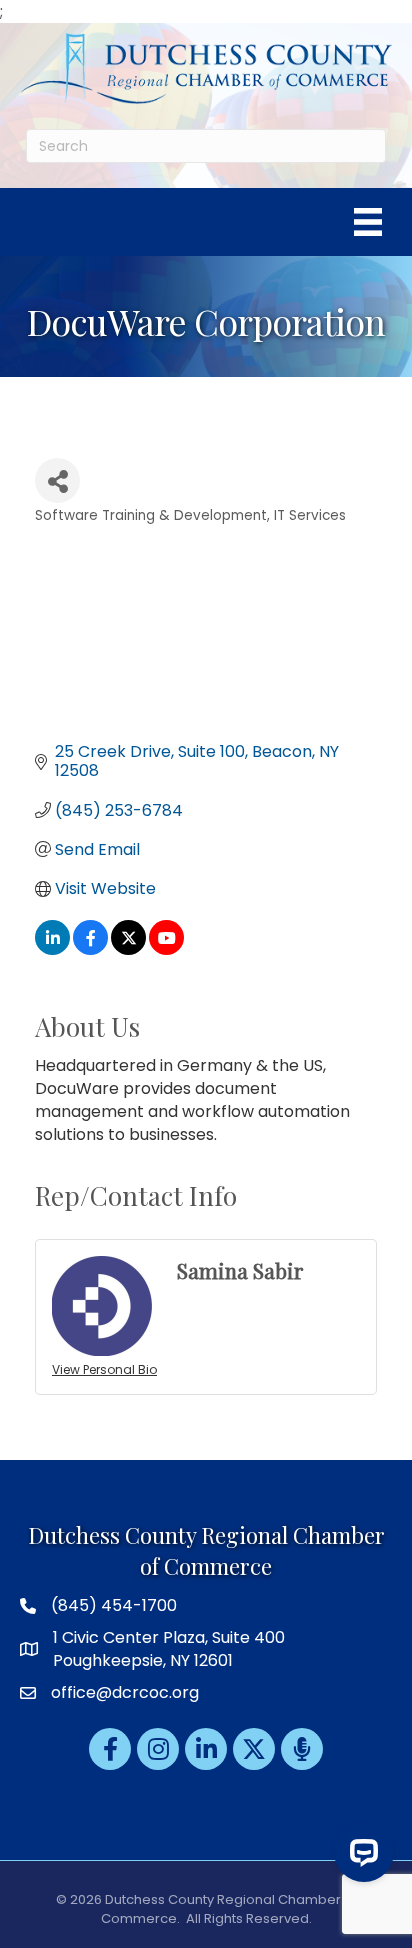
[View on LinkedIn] (52, 949)
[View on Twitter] (128, 949)
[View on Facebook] (90, 949)
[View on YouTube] (166, 949)
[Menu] (368, 222)
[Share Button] (57, 480)
